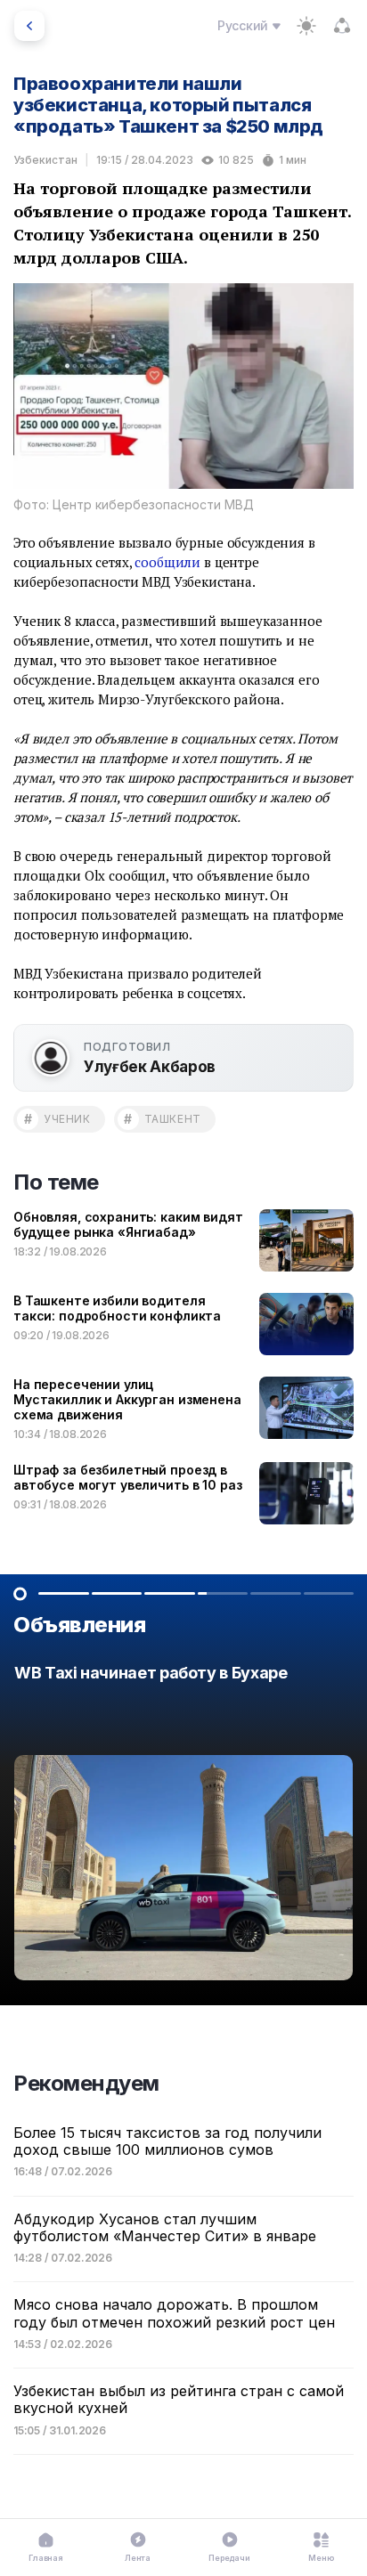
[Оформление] (306, 26)
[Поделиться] (342, 26)
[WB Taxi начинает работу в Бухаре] (183, 1827)
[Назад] (29, 26)
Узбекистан (45, 160)
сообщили (167, 562)
